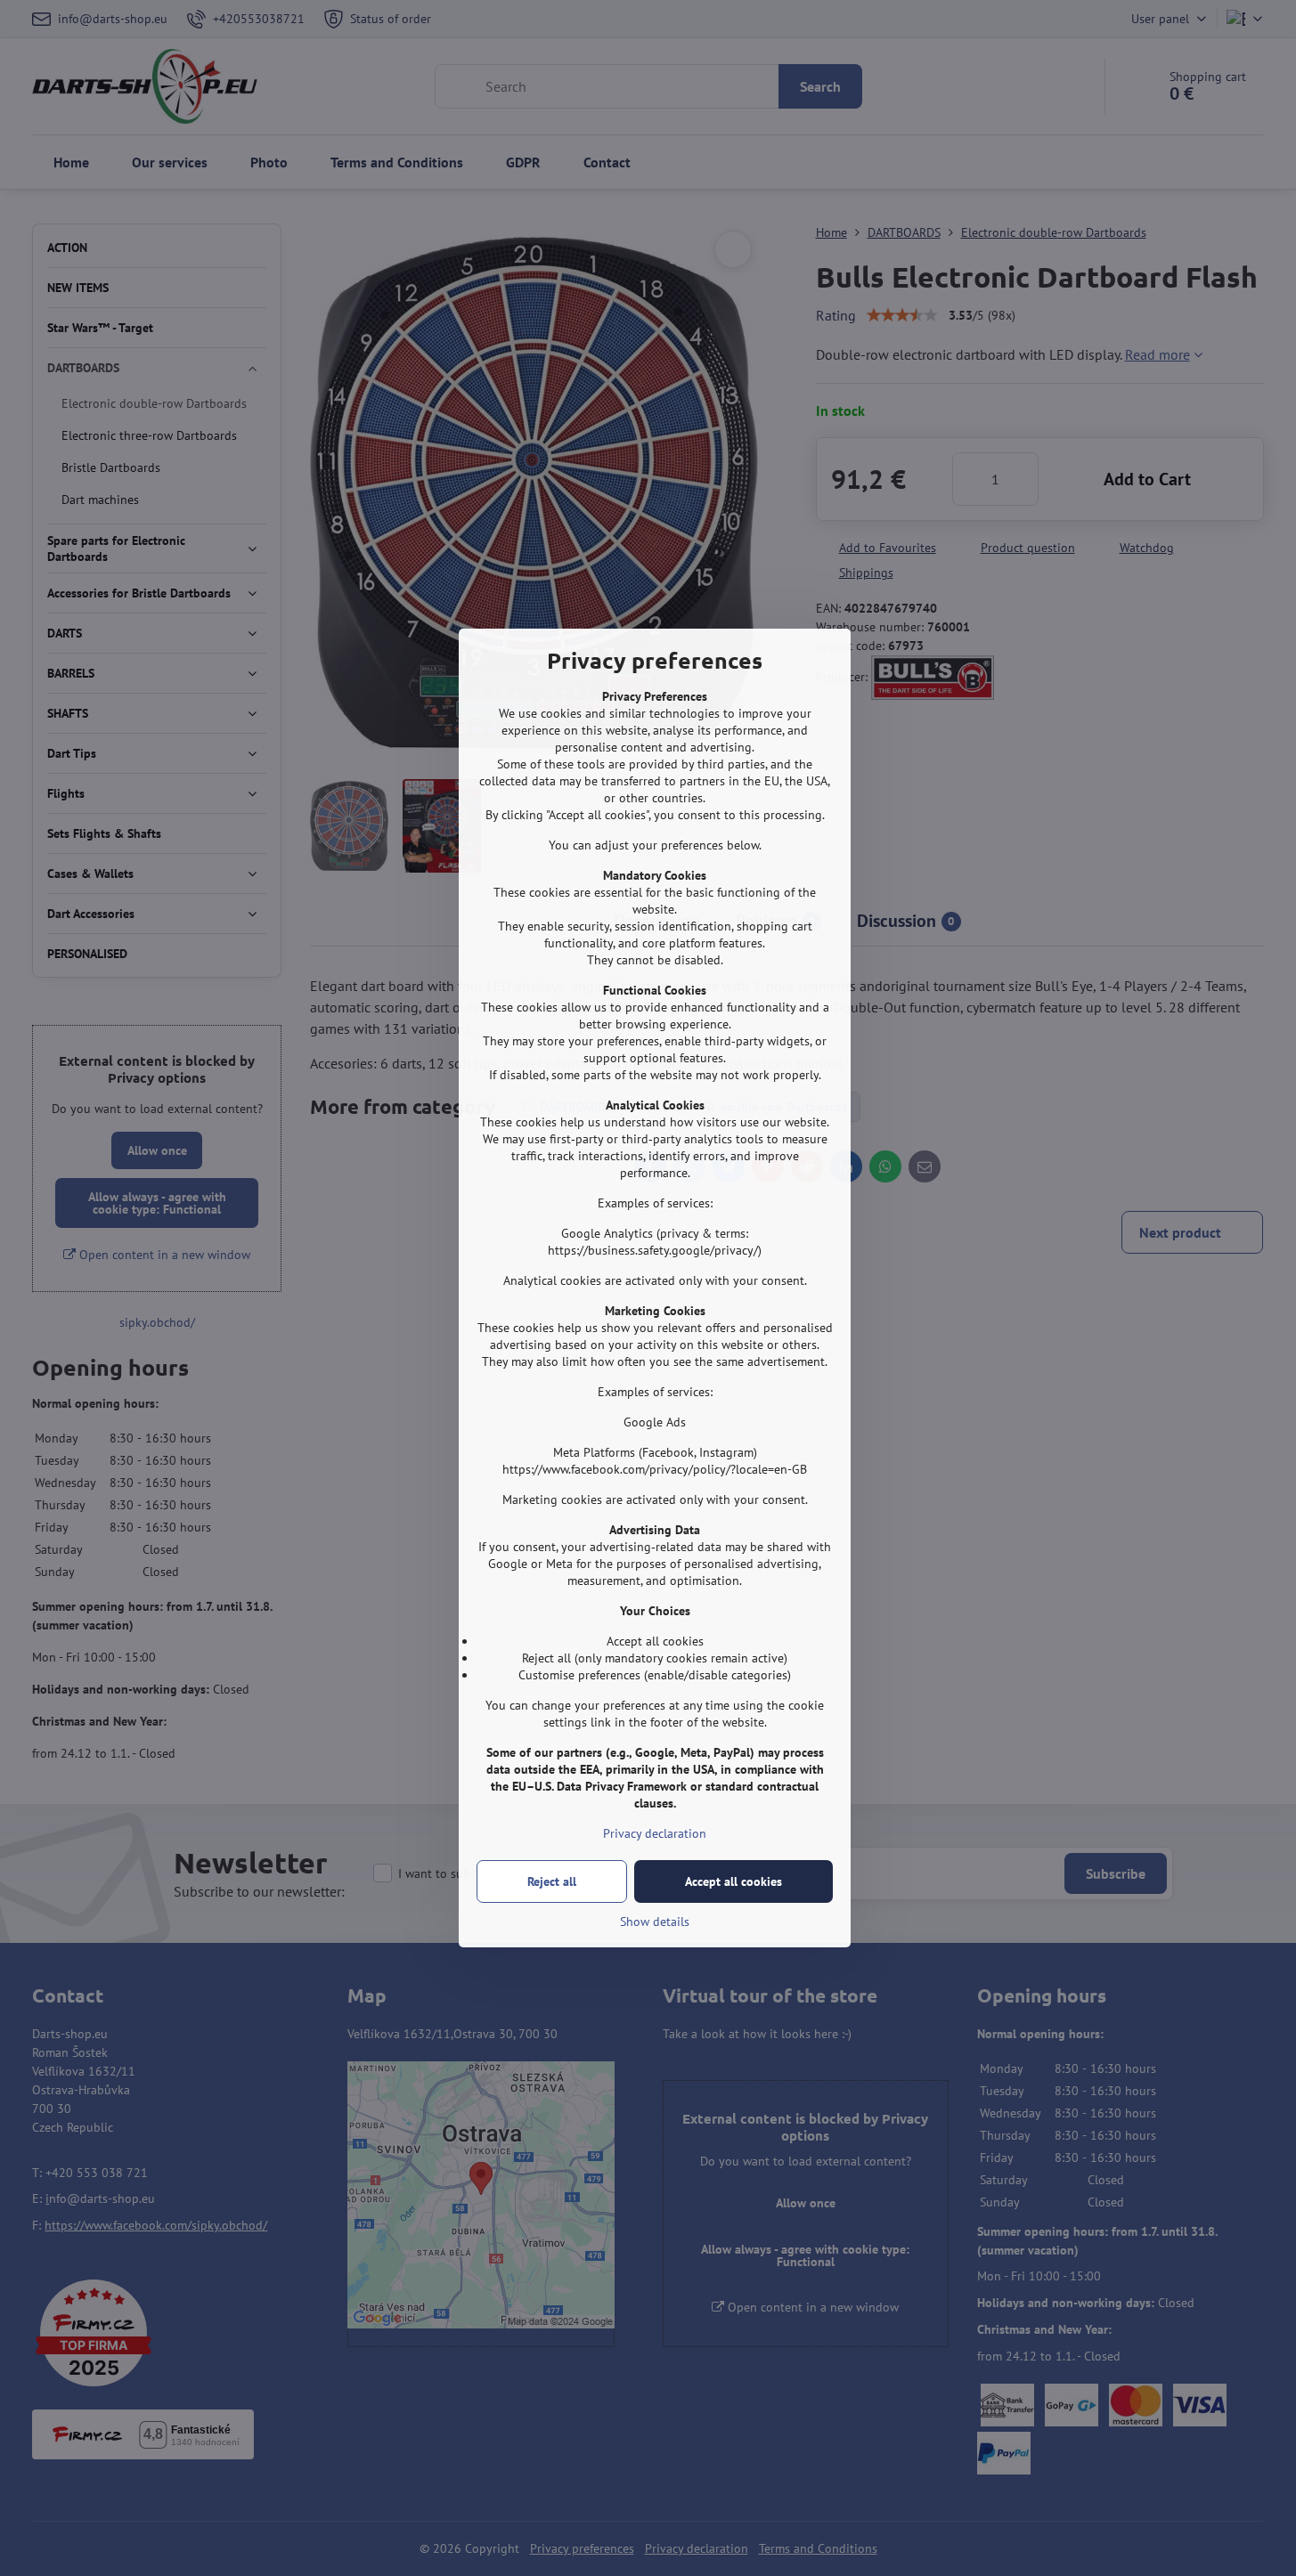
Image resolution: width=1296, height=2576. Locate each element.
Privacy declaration (655, 1833)
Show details (655, 1922)
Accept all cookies (734, 1881)
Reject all (552, 1881)
